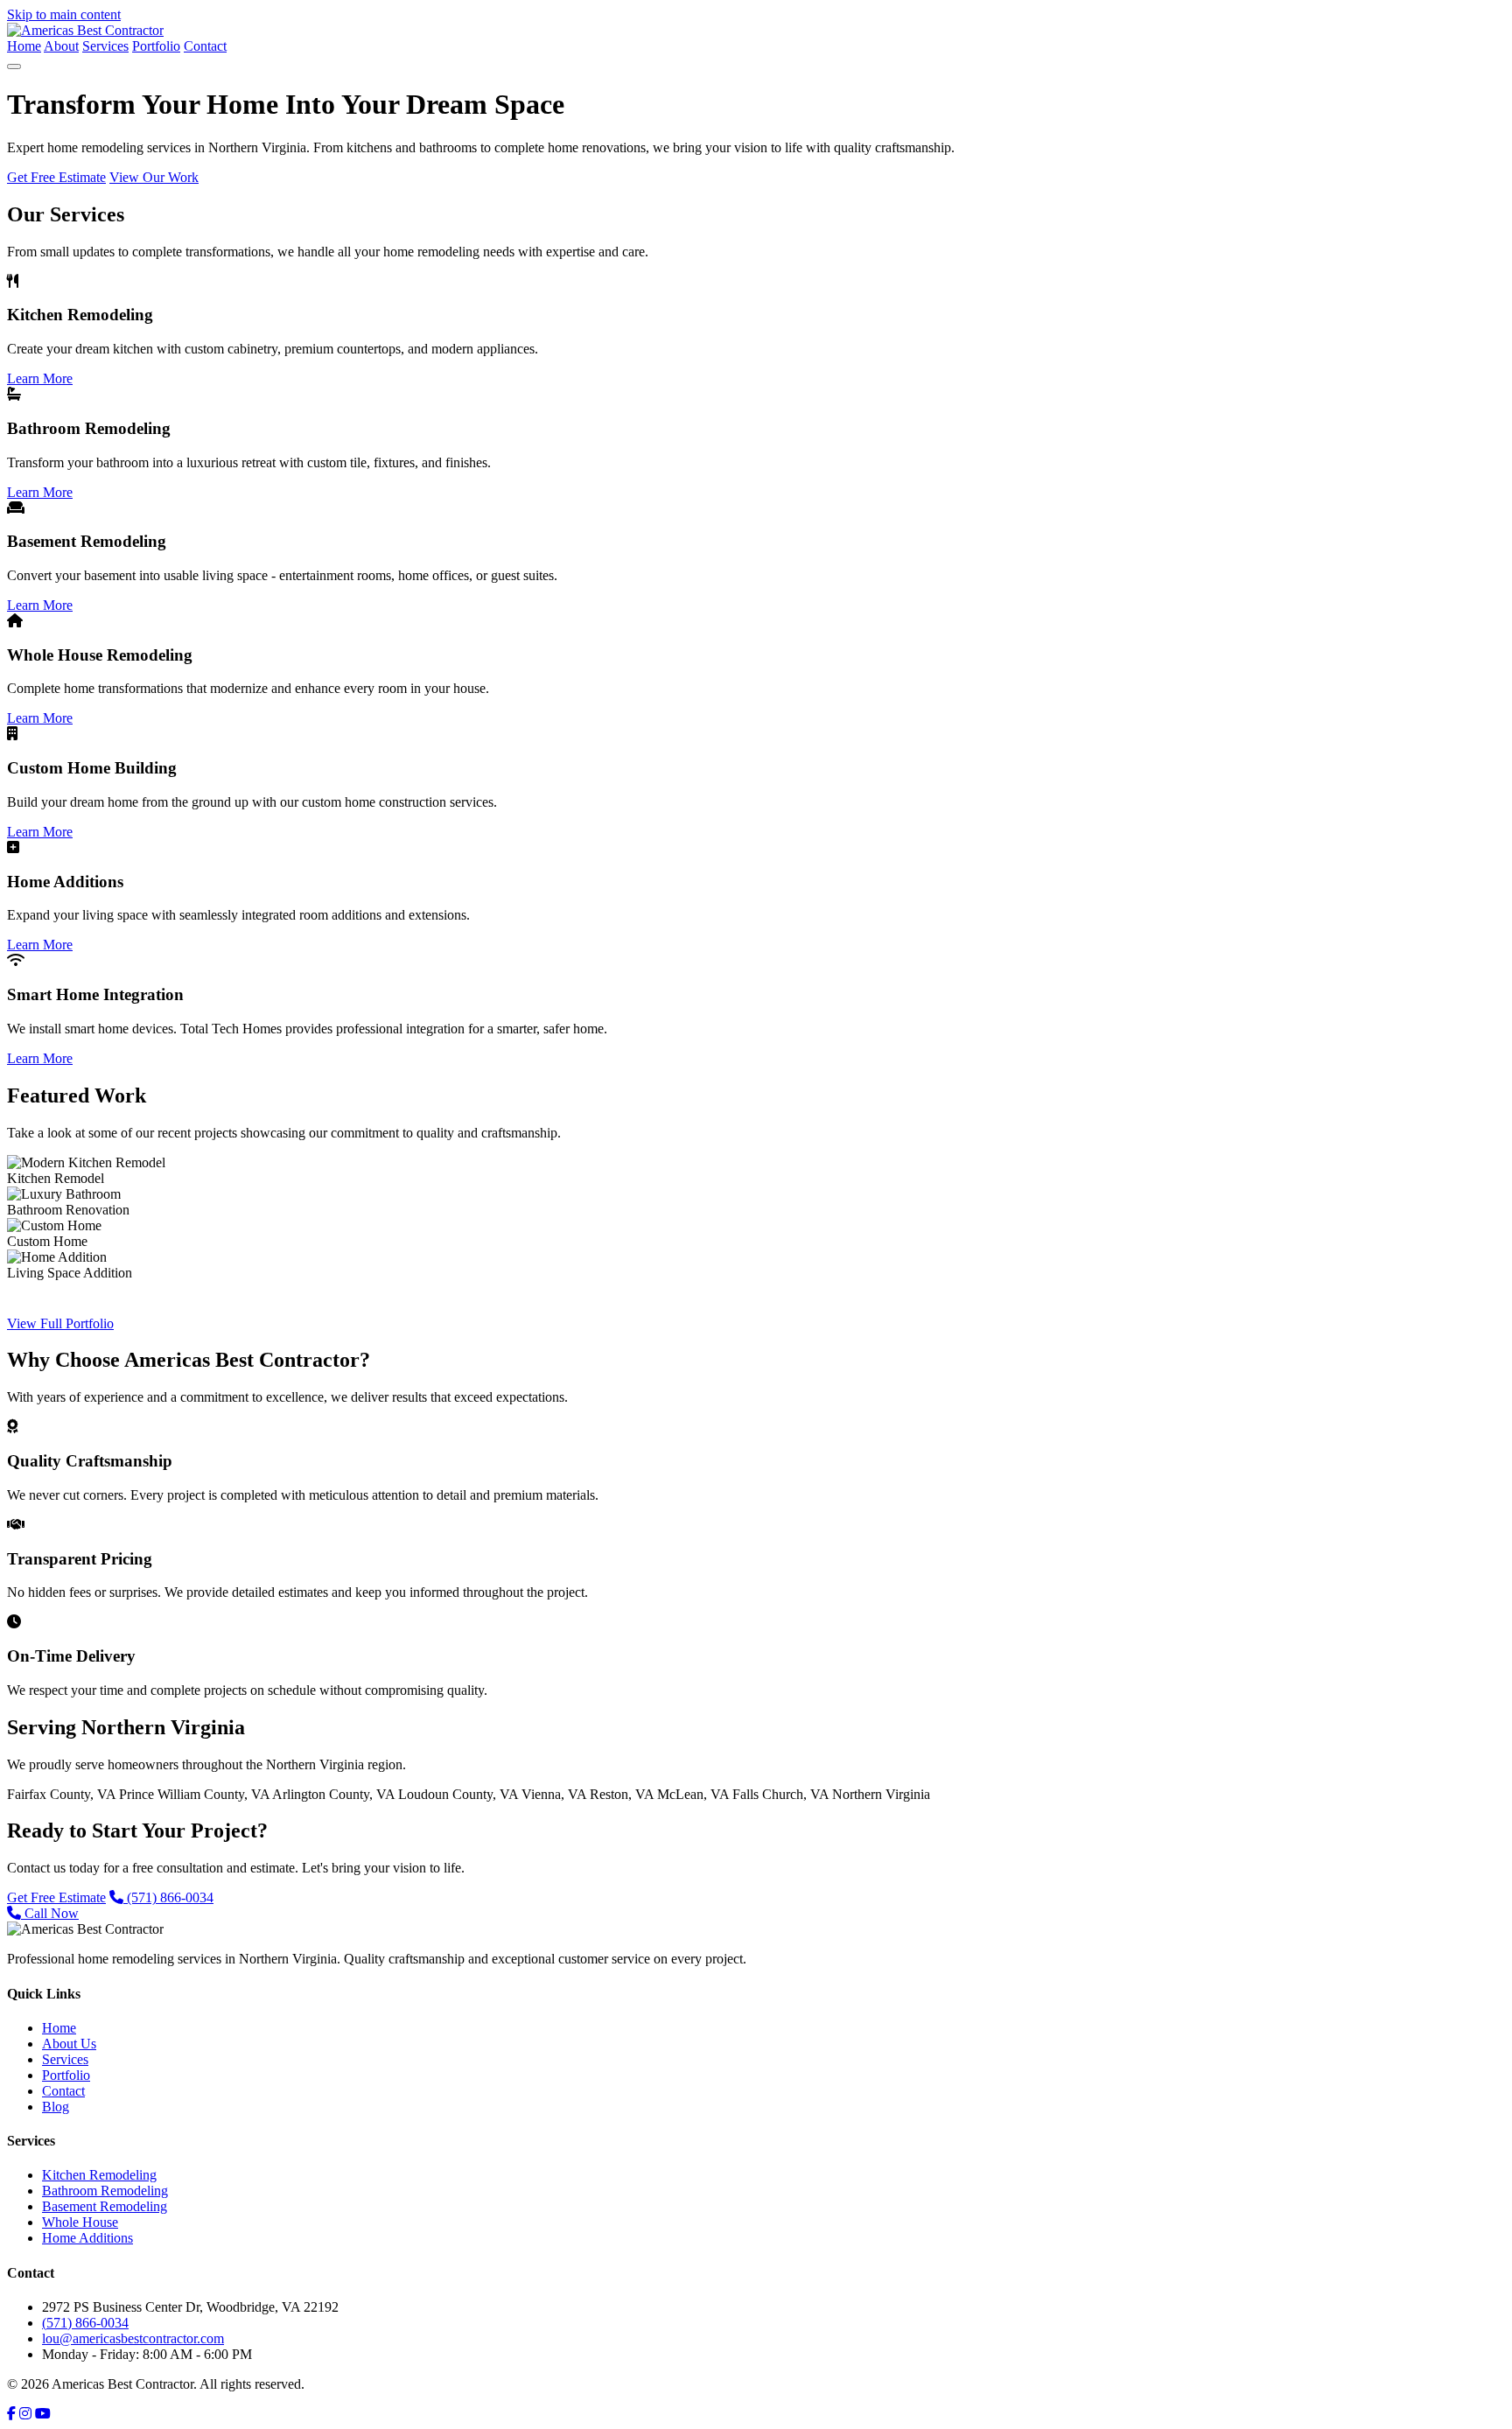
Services (105, 46)
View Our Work (154, 177)
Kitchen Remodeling (99, 2175)
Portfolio (156, 46)
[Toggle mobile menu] (14, 66)
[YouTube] (43, 2414)
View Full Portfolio (60, 1323)
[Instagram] (25, 2414)
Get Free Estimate (56, 177)
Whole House (80, 2222)
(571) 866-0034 (168, 1897)
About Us (69, 2044)
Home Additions (87, 2238)
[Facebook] (11, 2414)
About (61, 46)
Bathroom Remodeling (105, 2191)
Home (24, 46)
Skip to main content (64, 14)
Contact (205, 46)
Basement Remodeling (105, 2206)
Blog (56, 2107)
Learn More (40, 378)
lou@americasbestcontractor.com (133, 2338)
